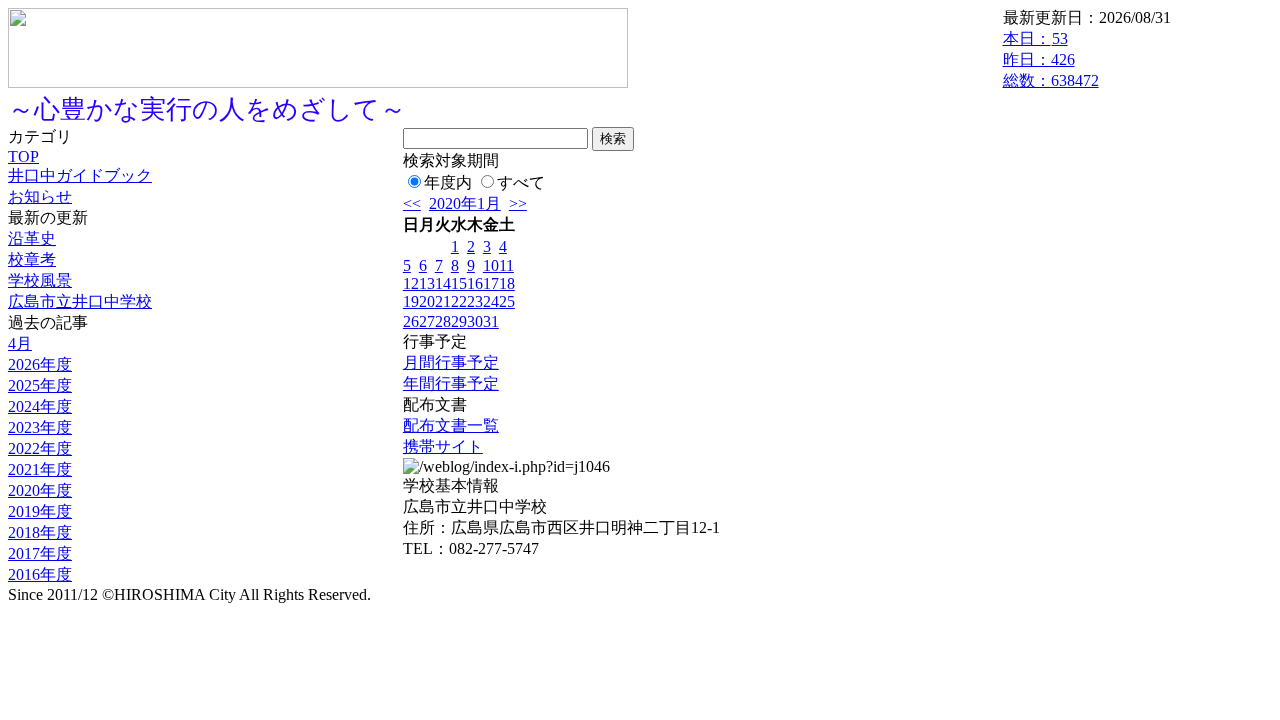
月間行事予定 (451, 362)
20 (427, 301)
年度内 (448, 182)
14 (443, 283)
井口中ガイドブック (80, 175)
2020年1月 (465, 203)
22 (459, 301)
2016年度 (40, 574)
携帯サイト (443, 446)
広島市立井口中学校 (80, 301)
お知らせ (40, 196)
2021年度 (40, 469)
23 (475, 301)
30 (475, 321)
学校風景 (40, 280)
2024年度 (40, 406)
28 (443, 321)
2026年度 (40, 364)
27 (427, 321)
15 (459, 283)
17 (491, 283)
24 (491, 301)
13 (427, 283)
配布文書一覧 (451, 425)
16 (475, 283)
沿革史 (32, 238)
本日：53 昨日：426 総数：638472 (1051, 59)
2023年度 (40, 427)
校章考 (32, 259)
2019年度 (40, 511)
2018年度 (40, 532)
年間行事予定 (451, 383)
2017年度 (40, 553)
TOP (23, 156)
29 (459, 321)
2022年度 (40, 448)
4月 (20, 343)
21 (443, 301)
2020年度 (40, 490)
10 (491, 265)
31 (491, 321)
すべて (521, 182)
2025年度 (40, 385)
